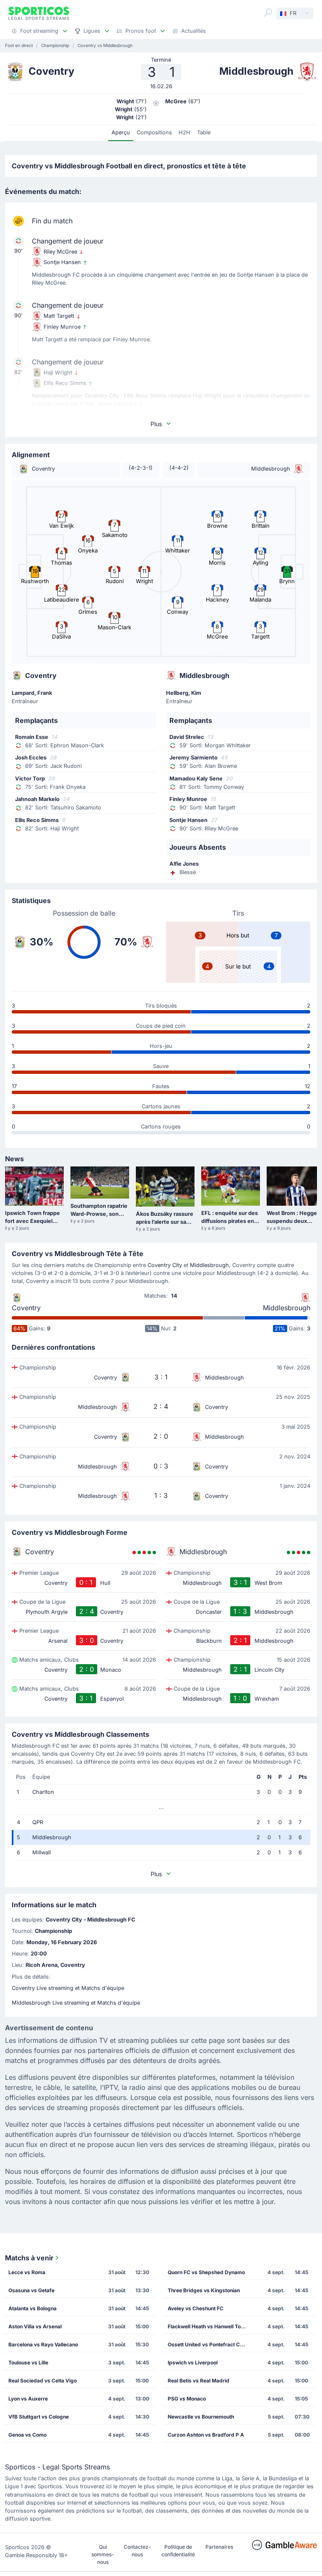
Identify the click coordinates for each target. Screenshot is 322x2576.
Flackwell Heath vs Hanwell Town (208, 2326)
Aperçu (121, 132)
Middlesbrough (209, 1265)
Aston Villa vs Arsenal (35, 2326)
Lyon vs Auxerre (28, 2399)
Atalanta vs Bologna (32, 2308)
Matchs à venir (29, 2258)
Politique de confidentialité (178, 2551)
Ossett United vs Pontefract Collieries (210, 2344)
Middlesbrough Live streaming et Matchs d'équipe (76, 2003)
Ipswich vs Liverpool (193, 2363)
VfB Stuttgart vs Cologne (39, 2417)
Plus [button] (156, 424)
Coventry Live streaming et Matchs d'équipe (68, 1988)
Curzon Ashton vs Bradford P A (206, 2435)
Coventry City (165, 1265)
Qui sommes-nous (103, 2554)
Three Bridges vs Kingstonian (204, 2290)
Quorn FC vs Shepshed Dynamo (206, 2272)
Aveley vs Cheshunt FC (196, 2308)
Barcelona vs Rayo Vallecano (43, 2344)
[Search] (268, 13)
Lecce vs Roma (27, 2272)
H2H (184, 132)
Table (204, 132)
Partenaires (219, 2547)
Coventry (26, 1308)
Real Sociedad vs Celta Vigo (43, 2381)
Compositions (154, 132)
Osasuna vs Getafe (31, 2290)
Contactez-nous (137, 2551)
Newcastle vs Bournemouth (201, 2417)
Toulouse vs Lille (28, 2363)
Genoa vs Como (27, 2435)
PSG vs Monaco (187, 2399)
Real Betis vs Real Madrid (199, 2381)
